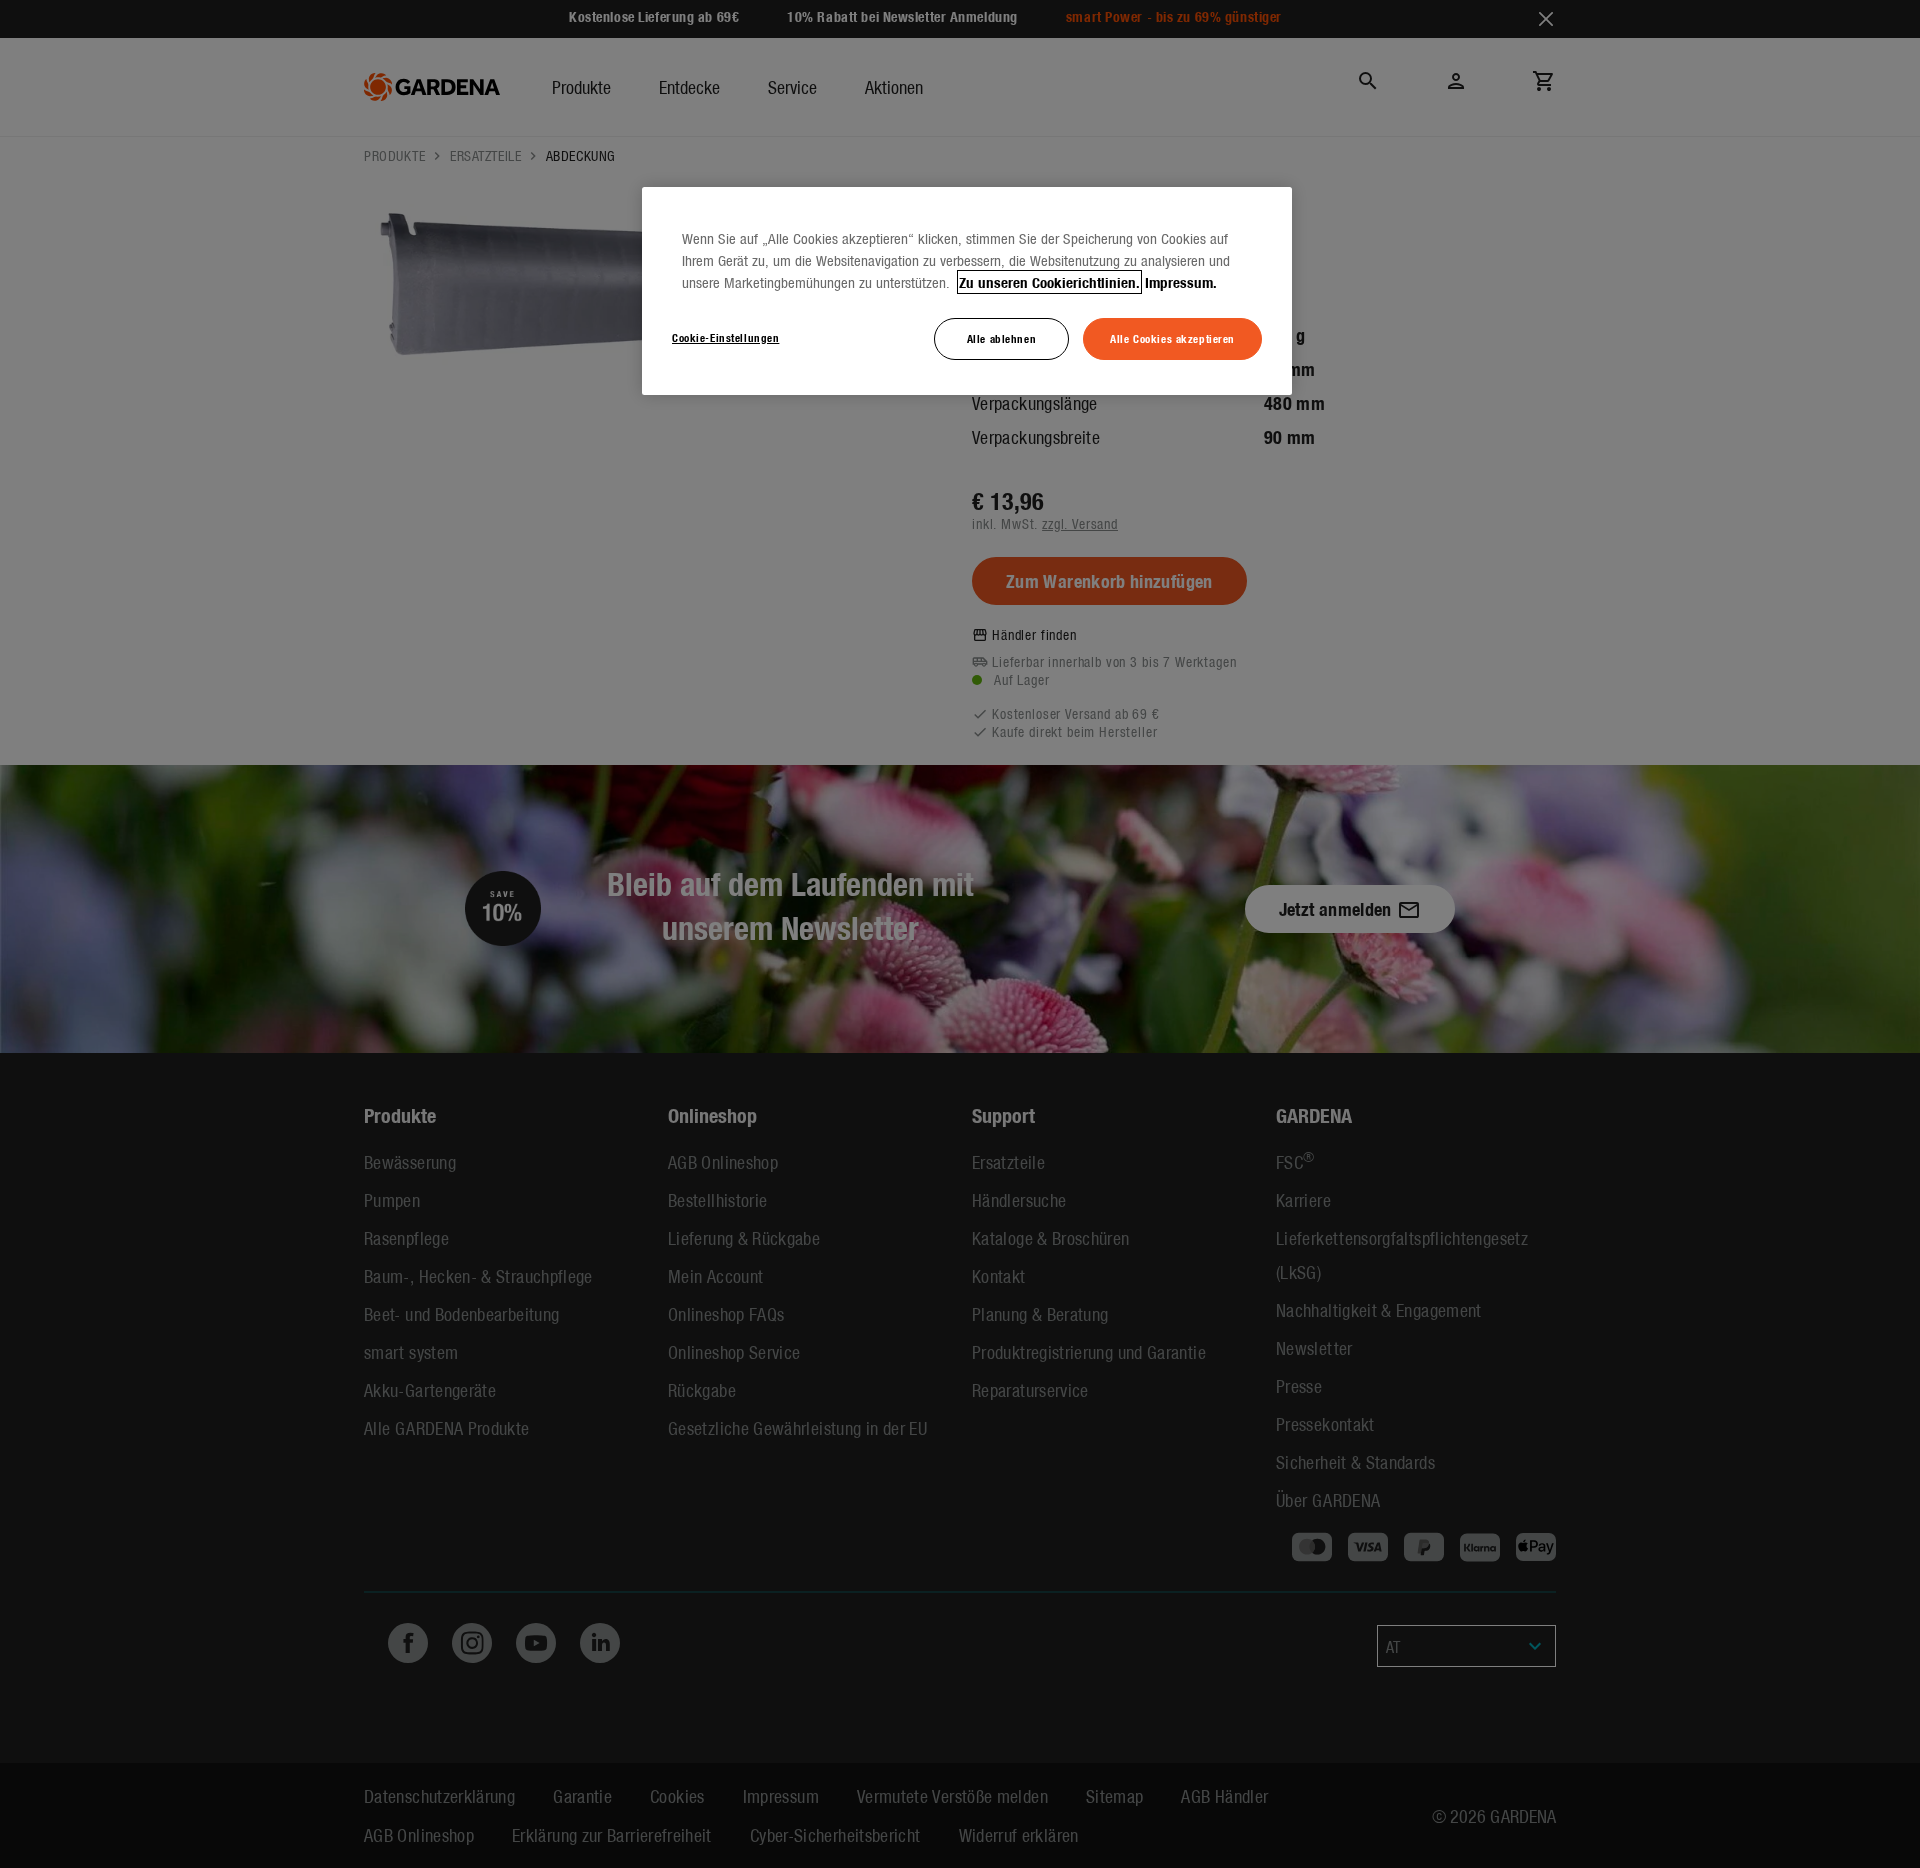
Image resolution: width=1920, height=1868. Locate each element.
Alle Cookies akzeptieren (1172, 338)
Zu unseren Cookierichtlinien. (1049, 282)
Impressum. (1181, 282)
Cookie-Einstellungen (725, 337)
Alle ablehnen (1001, 338)
